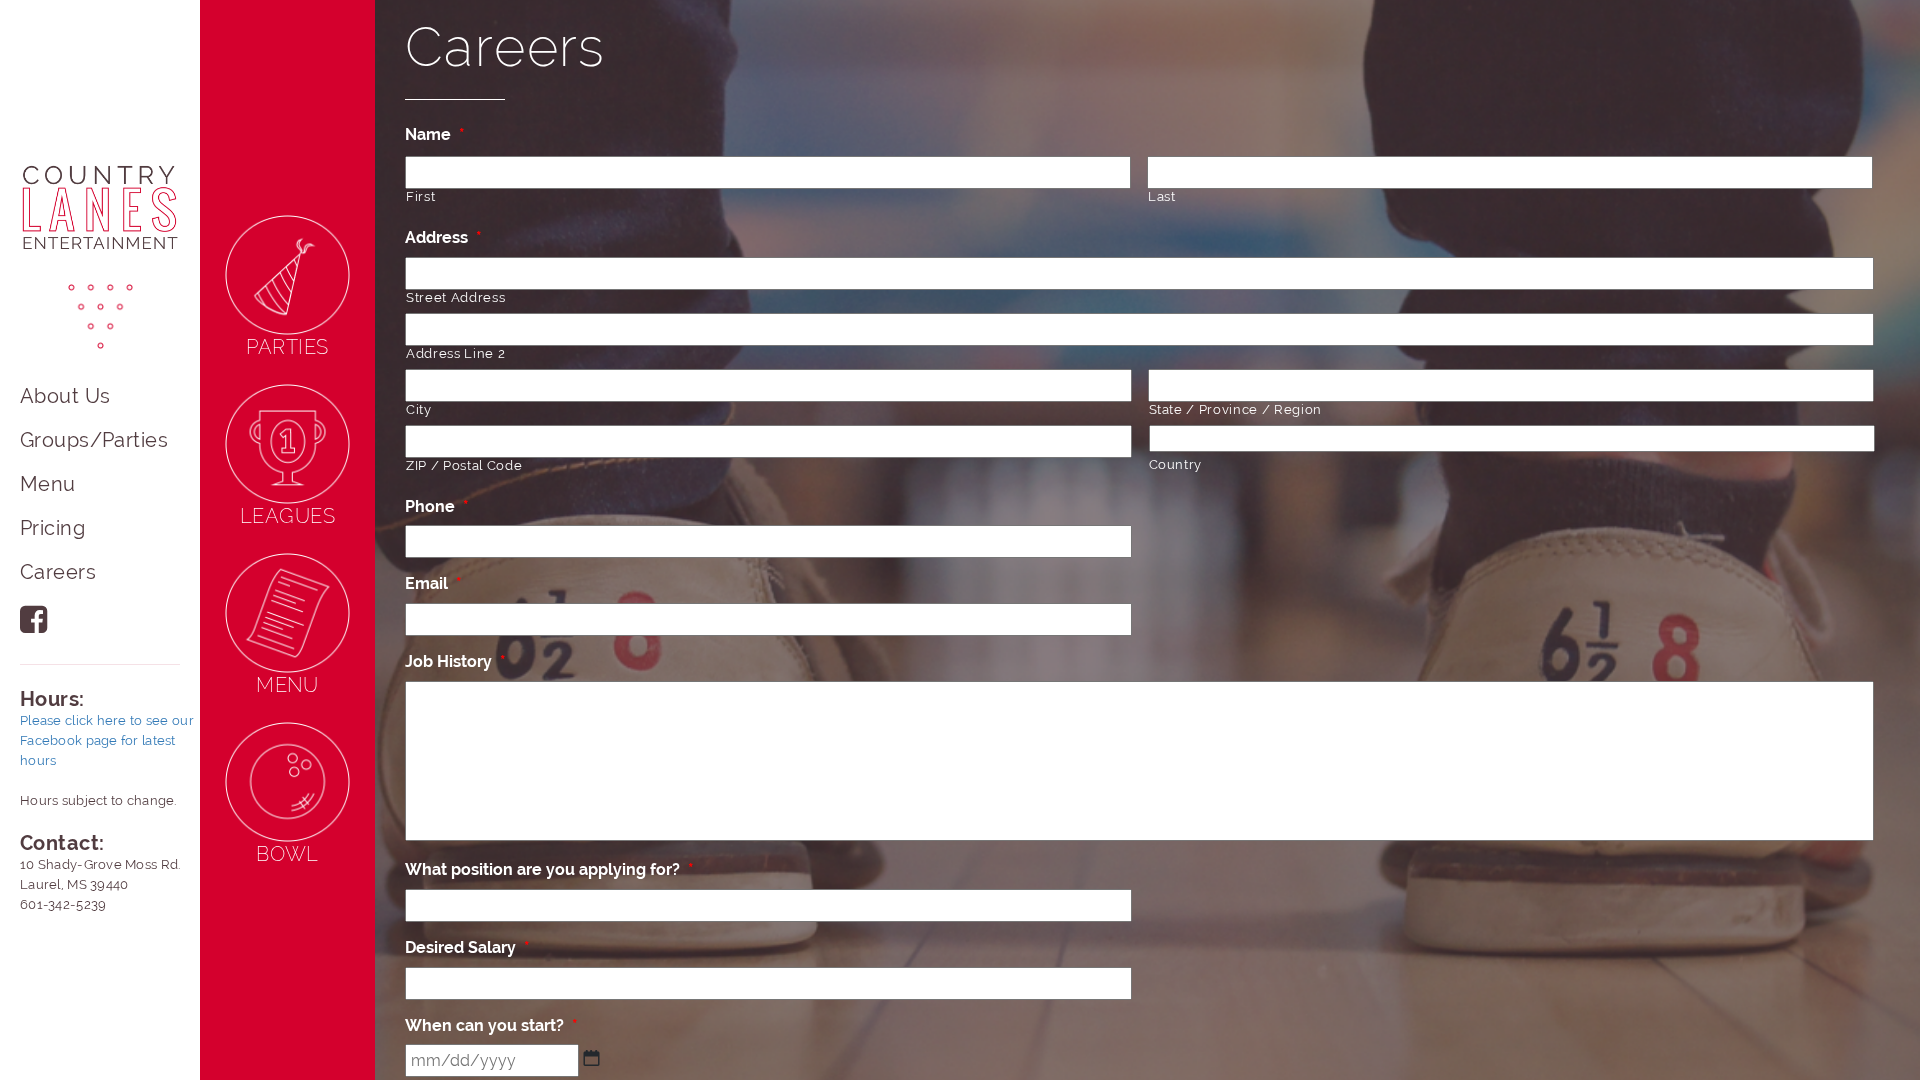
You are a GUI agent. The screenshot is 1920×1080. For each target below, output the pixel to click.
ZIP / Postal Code (464, 465)
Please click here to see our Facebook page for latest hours (107, 740)
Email (433, 583)
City (419, 409)
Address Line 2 (455, 353)
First (420, 196)
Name (435, 134)
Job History (455, 661)
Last (1162, 196)
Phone (437, 506)
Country (1176, 464)
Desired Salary (467, 947)
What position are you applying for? (549, 869)
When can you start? (491, 1025)
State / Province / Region (1236, 409)
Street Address (455, 297)
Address (443, 237)
